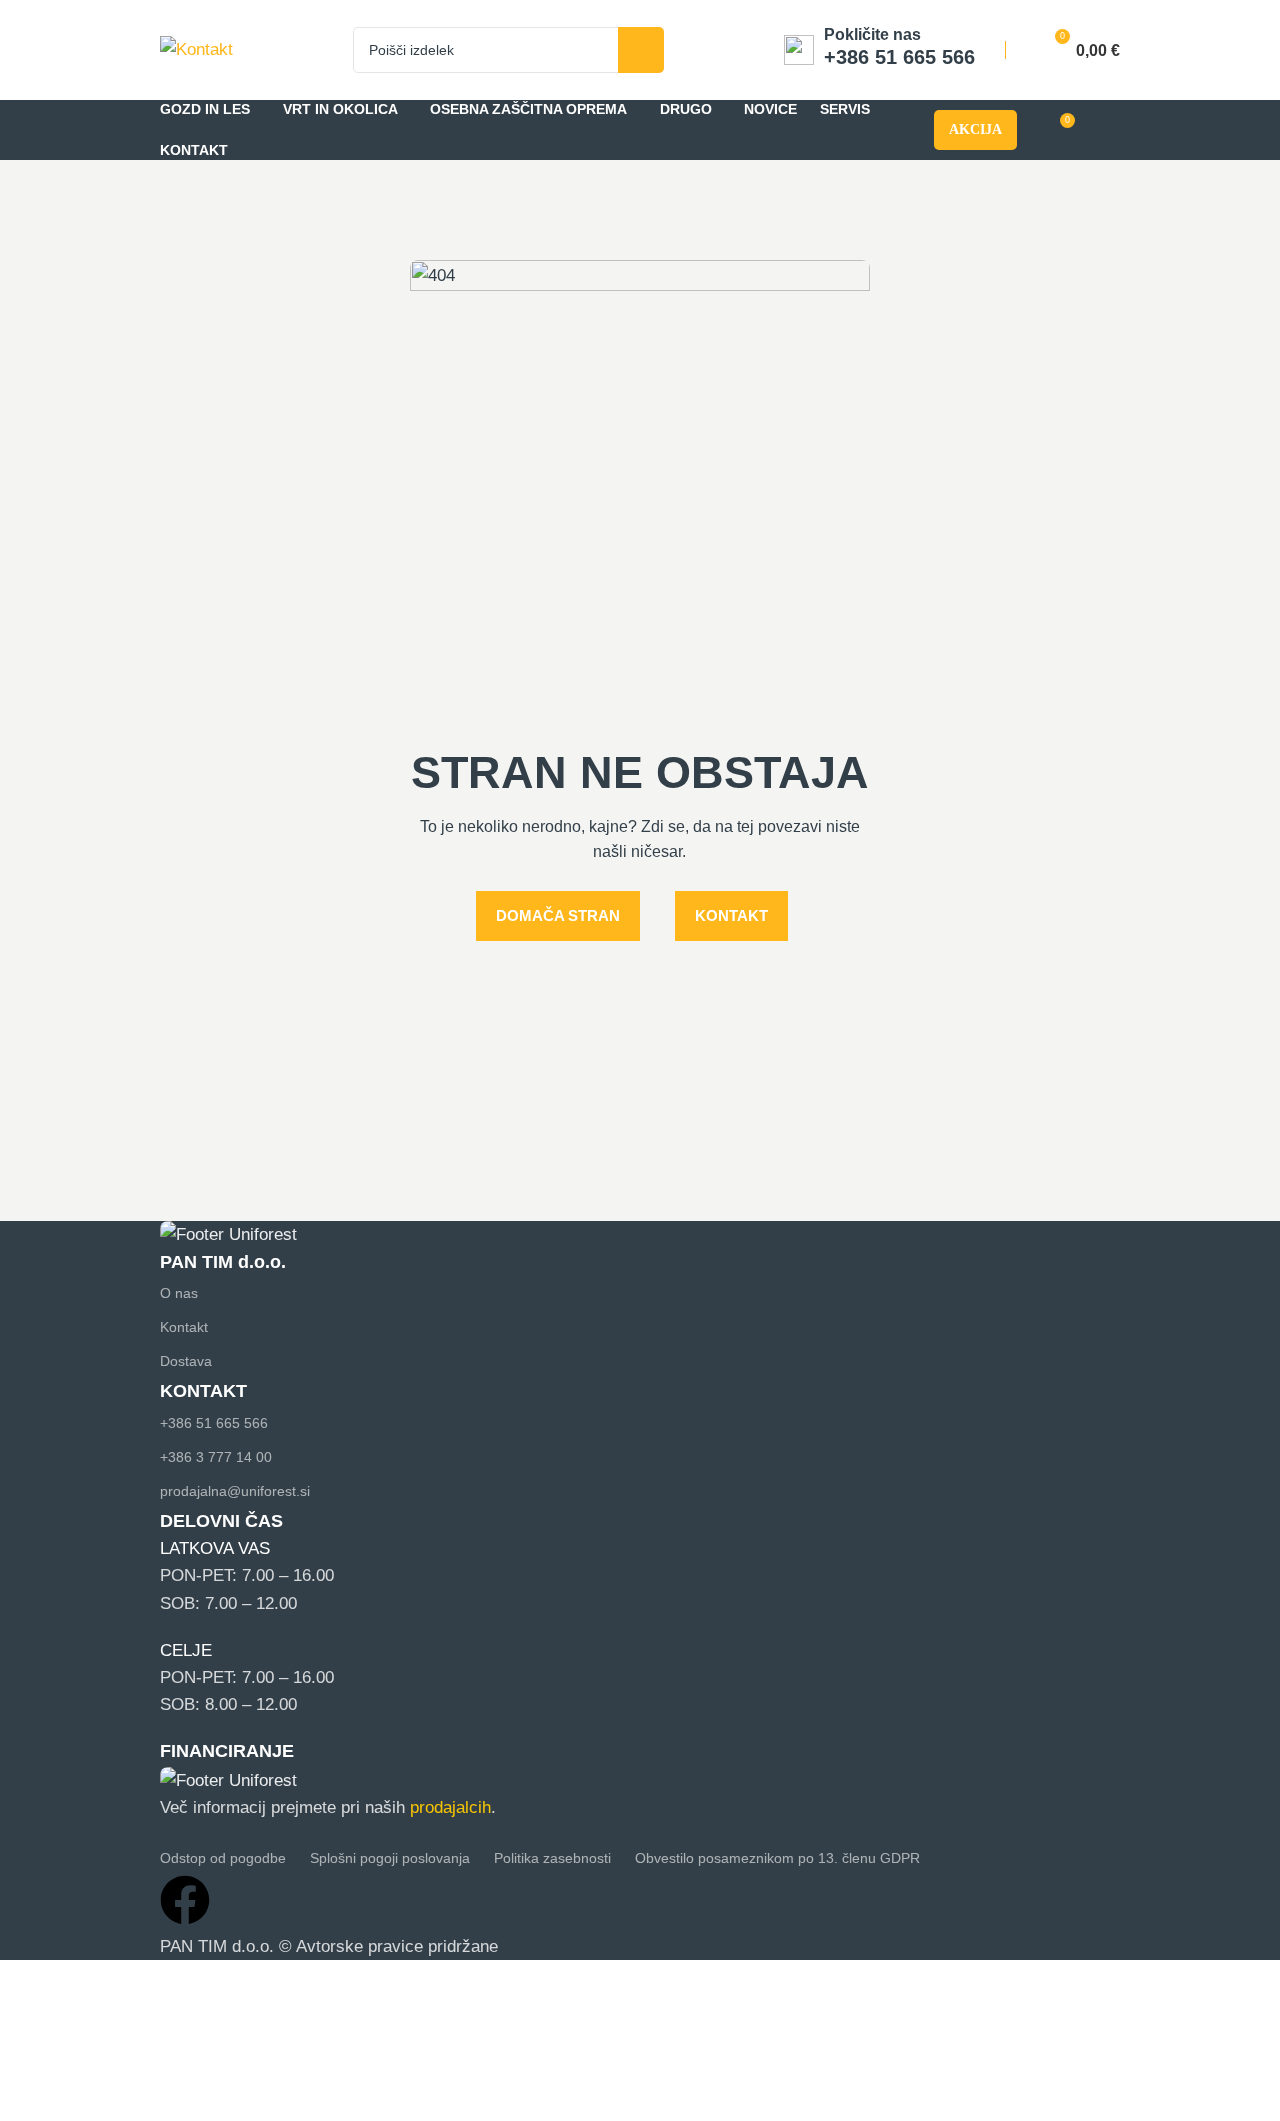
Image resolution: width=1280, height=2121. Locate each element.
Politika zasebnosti (552, 1858)
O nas (179, 1293)
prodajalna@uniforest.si (235, 1491)
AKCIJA (975, 129)
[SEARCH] (641, 50)
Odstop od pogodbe (223, 1858)
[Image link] (228, 1234)
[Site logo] (196, 48)
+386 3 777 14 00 (216, 1457)
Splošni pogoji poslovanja (390, 1858)
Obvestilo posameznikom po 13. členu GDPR (777, 1858)
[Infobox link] (879, 50)
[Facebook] (185, 1900)
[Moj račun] (1110, 130)
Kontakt (184, 1327)
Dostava (186, 1361)
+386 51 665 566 (214, 1423)
